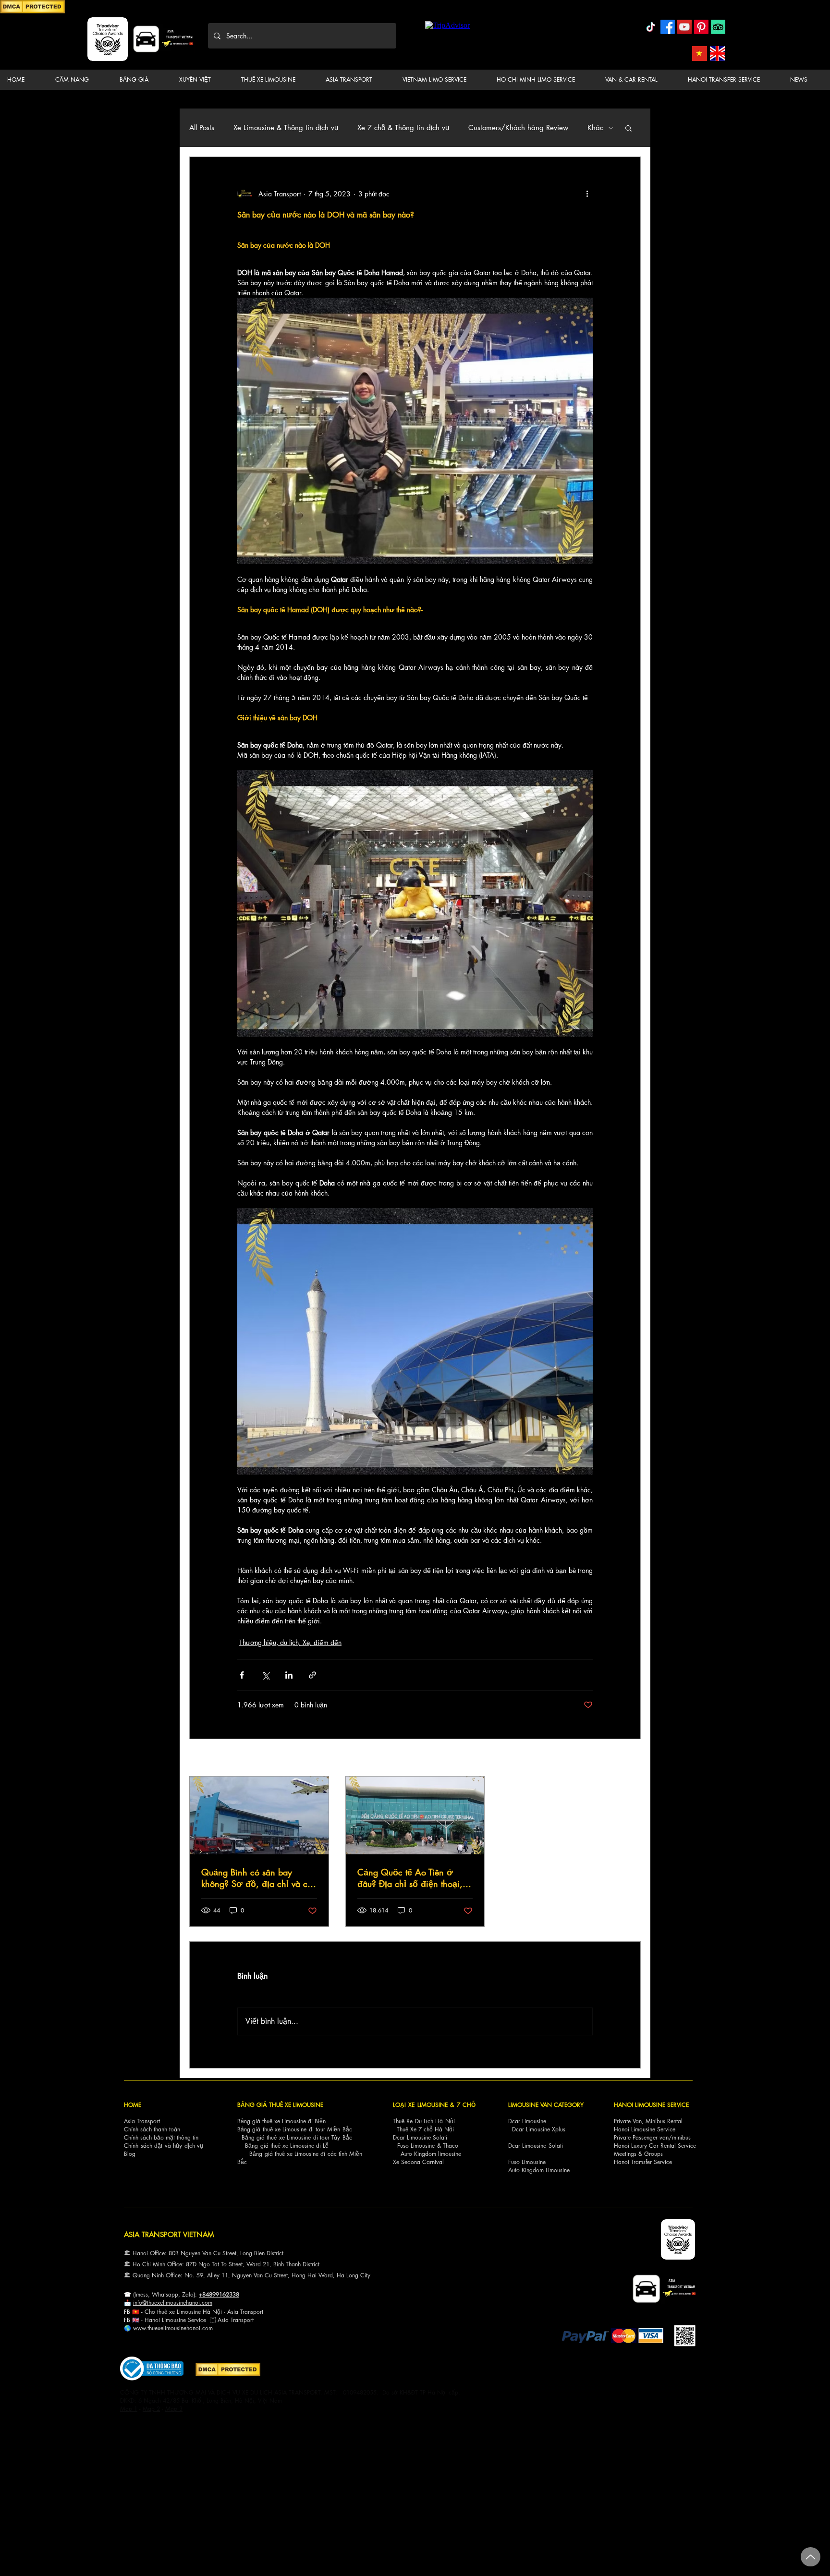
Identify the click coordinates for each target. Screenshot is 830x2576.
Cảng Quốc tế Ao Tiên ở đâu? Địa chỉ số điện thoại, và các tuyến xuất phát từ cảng (410, 1878)
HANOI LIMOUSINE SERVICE (651, 2105)
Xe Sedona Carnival (418, 2162)
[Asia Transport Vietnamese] (700, 54)
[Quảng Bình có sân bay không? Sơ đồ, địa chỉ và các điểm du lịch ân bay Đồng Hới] (259, 1815)
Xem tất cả (626, 1759)
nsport (246, 2320)
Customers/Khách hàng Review (518, 128)
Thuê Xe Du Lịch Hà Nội (424, 2121)
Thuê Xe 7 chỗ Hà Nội (425, 2129)
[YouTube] (684, 27)
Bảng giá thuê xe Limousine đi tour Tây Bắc (297, 2137)
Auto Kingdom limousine (431, 2154)
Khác (595, 128)
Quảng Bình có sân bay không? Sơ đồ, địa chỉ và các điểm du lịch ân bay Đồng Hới (259, 1878)
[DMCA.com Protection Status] (32, 12)
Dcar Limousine (527, 2121)
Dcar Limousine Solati (420, 2137)
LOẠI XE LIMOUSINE (420, 2105)
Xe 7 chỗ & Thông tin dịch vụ (403, 128)
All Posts (202, 128)
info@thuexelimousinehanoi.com (173, 2303)
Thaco (451, 2146)
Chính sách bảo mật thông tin (161, 2137)
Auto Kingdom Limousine (539, 2170)
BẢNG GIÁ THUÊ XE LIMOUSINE (280, 2105)
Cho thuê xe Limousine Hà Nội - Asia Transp (201, 2312)
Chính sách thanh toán (152, 2129)
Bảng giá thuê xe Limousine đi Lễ (287, 2146)
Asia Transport (142, 2121)
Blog (130, 2154)
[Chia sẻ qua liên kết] (312, 1675)
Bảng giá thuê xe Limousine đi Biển (281, 2121)
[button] (80, 80)
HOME (133, 2105)
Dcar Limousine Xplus (539, 2129)
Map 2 (151, 2409)
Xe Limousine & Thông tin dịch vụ (286, 128)
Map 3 (174, 2409)
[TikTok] (651, 27)
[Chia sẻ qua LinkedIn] (289, 1675)
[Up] (811, 2557)
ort (260, 2312)
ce (203, 2320)
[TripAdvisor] (718, 27)
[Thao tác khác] (587, 194)
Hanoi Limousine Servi (172, 2320)
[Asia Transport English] (717, 54)
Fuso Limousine (416, 2146)
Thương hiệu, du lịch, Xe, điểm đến (290, 1642)
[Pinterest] (701, 27)
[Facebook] (668, 27)
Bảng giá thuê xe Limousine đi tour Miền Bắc (295, 2129)
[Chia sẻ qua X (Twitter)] (265, 1675)
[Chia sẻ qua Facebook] (242, 1675)
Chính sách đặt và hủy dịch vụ (164, 2146)
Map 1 (129, 2409)
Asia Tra (228, 2320)
